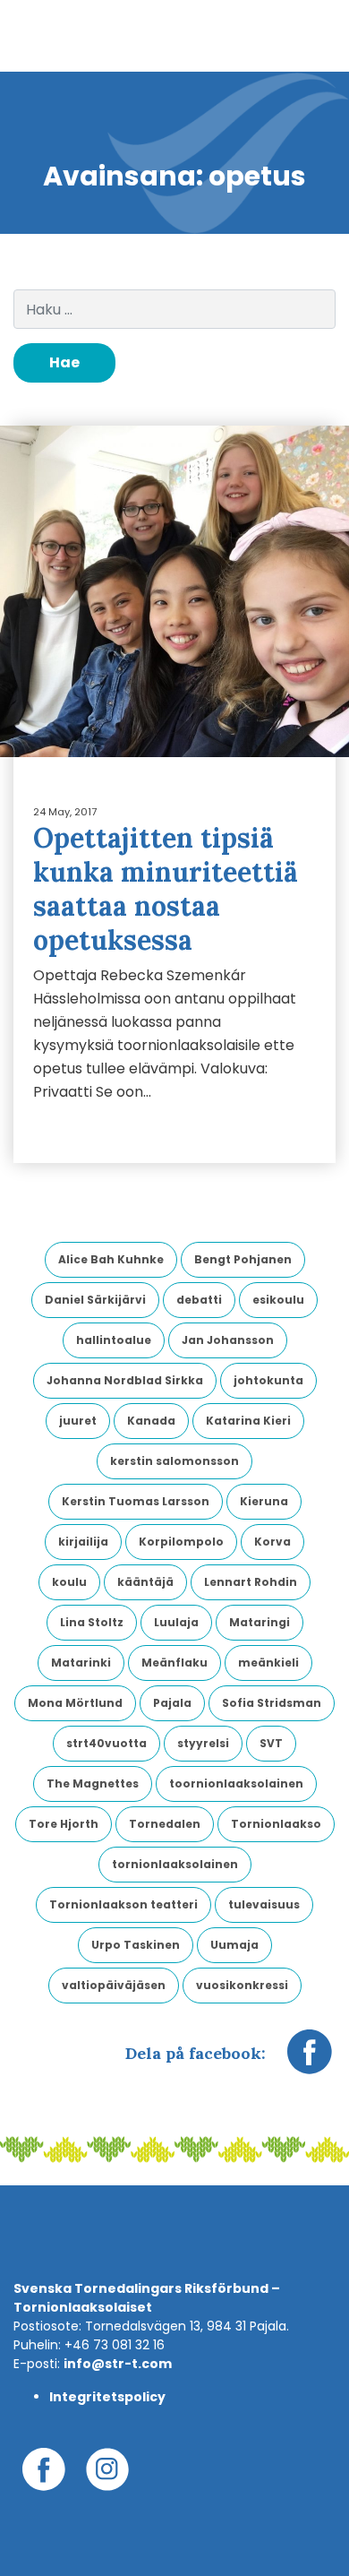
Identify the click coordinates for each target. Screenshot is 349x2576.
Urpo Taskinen (136, 1945)
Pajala (172, 1703)
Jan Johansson (228, 1340)
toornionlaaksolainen (236, 1783)
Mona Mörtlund (75, 1703)
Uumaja (234, 1945)
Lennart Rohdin (251, 1582)
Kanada (151, 1421)
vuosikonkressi (242, 1985)
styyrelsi (203, 1743)
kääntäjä (145, 1582)
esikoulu (278, 1300)
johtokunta (268, 1380)
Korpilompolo (181, 1542)
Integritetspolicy (107, 2397)
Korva (272, 1542)
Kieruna (264, 1501)
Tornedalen (165, 1824)
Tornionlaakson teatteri (123, 1904)
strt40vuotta (106, 1743)
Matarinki (81, 1663)
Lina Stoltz (92, 1622)
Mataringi (260, 1622)
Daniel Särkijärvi (95, 1300)
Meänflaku (174, 1663)
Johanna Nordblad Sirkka (125, 1380)
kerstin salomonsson (174, 1461)
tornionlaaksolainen (175, 1864)
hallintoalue (114, 1340)
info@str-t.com (118, 2364)
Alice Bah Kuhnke (111, 1259)
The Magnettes (93, 1783)
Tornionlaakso (276, 1824)
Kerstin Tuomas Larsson (136, 1501)
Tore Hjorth (64, 1824)
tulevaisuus (264, 1904)
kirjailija (83, 1542)
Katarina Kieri (248, 1421)
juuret (78, 1421)
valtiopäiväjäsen (114, 1985)
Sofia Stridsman (272, 1703)
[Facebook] (310, 2061)
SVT (271, 1743)
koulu (69, 1582)
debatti (199, 1300)
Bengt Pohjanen (243, 1259)
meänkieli (268, 1663)
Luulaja (176, 1622)
